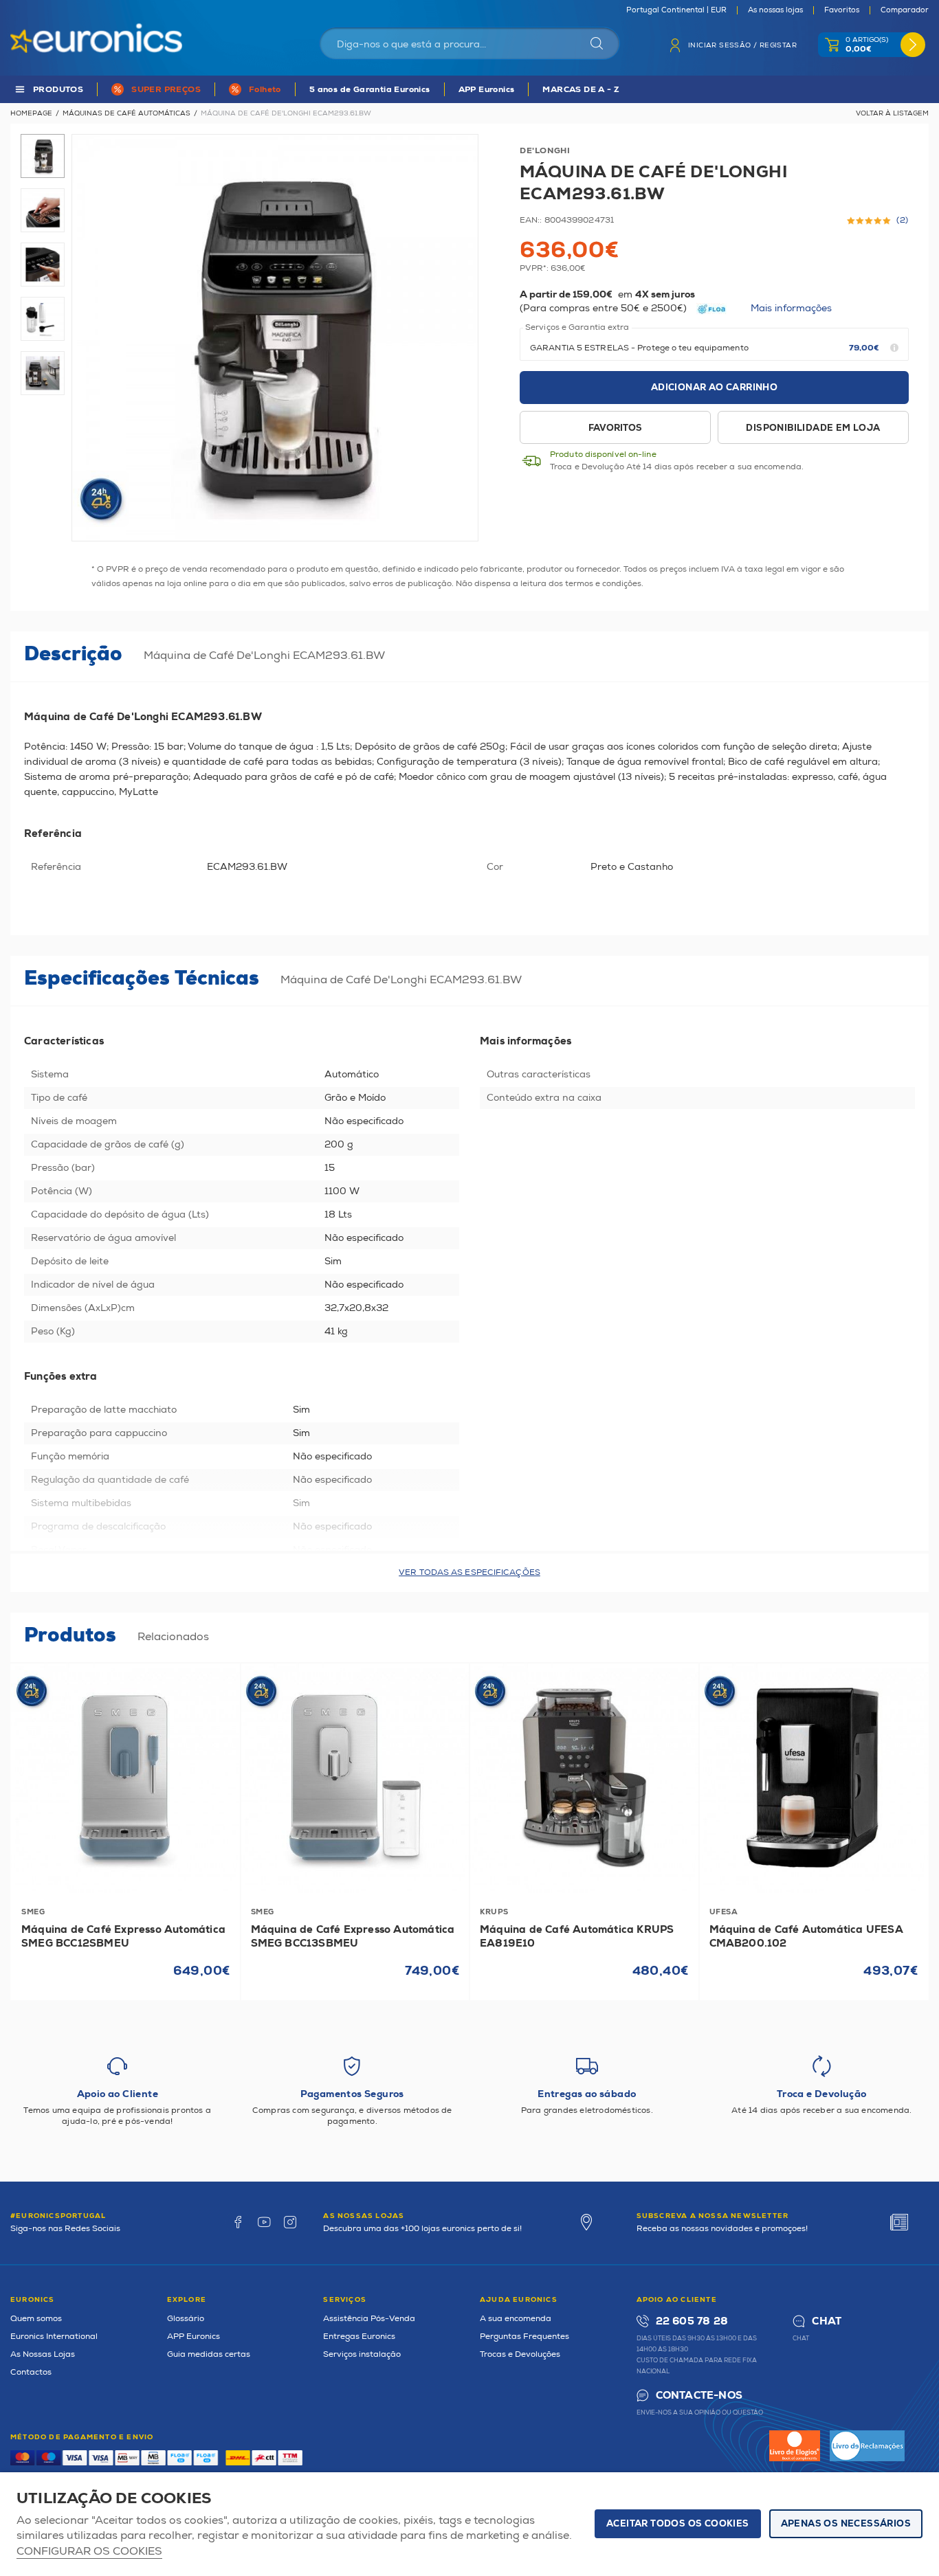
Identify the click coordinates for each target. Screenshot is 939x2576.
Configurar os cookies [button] (89, 2552)
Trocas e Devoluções (520, 2354)
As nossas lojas (775, 10)
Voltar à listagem (892, 113)
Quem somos (36, 2319)
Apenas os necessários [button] (846, 2524)
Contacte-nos (699, 2396)
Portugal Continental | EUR (676, 10)
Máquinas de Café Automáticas (126, 113)
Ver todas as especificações (469, 1572)
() (903, 221)
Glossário (186, 2319)
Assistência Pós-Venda (369, 2319)
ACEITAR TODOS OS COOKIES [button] (678, 2524)
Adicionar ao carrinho (714, 388)
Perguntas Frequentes (524, 2337)
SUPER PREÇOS (166, 90)
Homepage (31, 113)
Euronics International (54, 2337)
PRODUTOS (58, 90)
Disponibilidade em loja (813, 428)
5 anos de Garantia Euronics (370, 90)
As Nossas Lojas (43, 2354)
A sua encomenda (516, 2319)
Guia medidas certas (209, 2354)
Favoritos (842, 10)
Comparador (905, 10)
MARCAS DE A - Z (581, 90)
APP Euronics (487, 90)
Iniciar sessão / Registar (742, 45)
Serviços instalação (362, 2354)
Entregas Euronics (359, 2337)
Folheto (265, 90)
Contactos (31, 2372)
